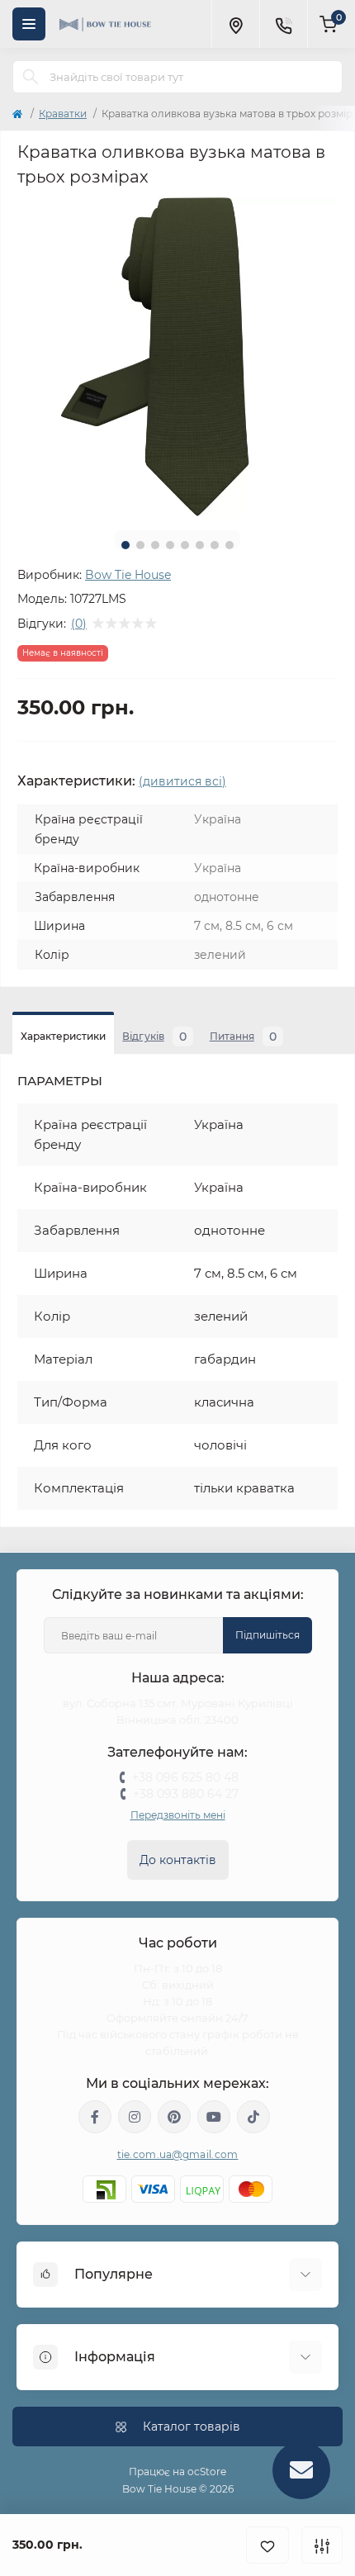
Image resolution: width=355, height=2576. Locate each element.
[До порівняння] (322, 2545)
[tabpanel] (177, 358)
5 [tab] (185, 545)
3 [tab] (155, 545)
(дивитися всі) (182, 781)
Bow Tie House (128, 575)
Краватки (63, 114)
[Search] (31, 77)
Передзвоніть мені (178, 1815)
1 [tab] (125, 545)
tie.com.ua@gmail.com (178, 2154)
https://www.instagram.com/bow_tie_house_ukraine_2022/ (135, 2117)
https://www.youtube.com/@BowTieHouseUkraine (214, 2117)
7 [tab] (215, 545)
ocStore (207, 2472)
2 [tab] (140, 545)
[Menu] (29, 24)
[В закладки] (267, 2545)
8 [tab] (230, 545)
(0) (79, 624)
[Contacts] (283, 24)
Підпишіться (267, 1635)
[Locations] (235, 24)
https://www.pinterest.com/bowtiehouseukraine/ (174, 2117)
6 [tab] (200, 545)
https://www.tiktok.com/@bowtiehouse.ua (253, 2117)
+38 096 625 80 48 (185, 1777)
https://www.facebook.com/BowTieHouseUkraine (95, 2117)
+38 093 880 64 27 (186, 1794)
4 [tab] (170, 545)
